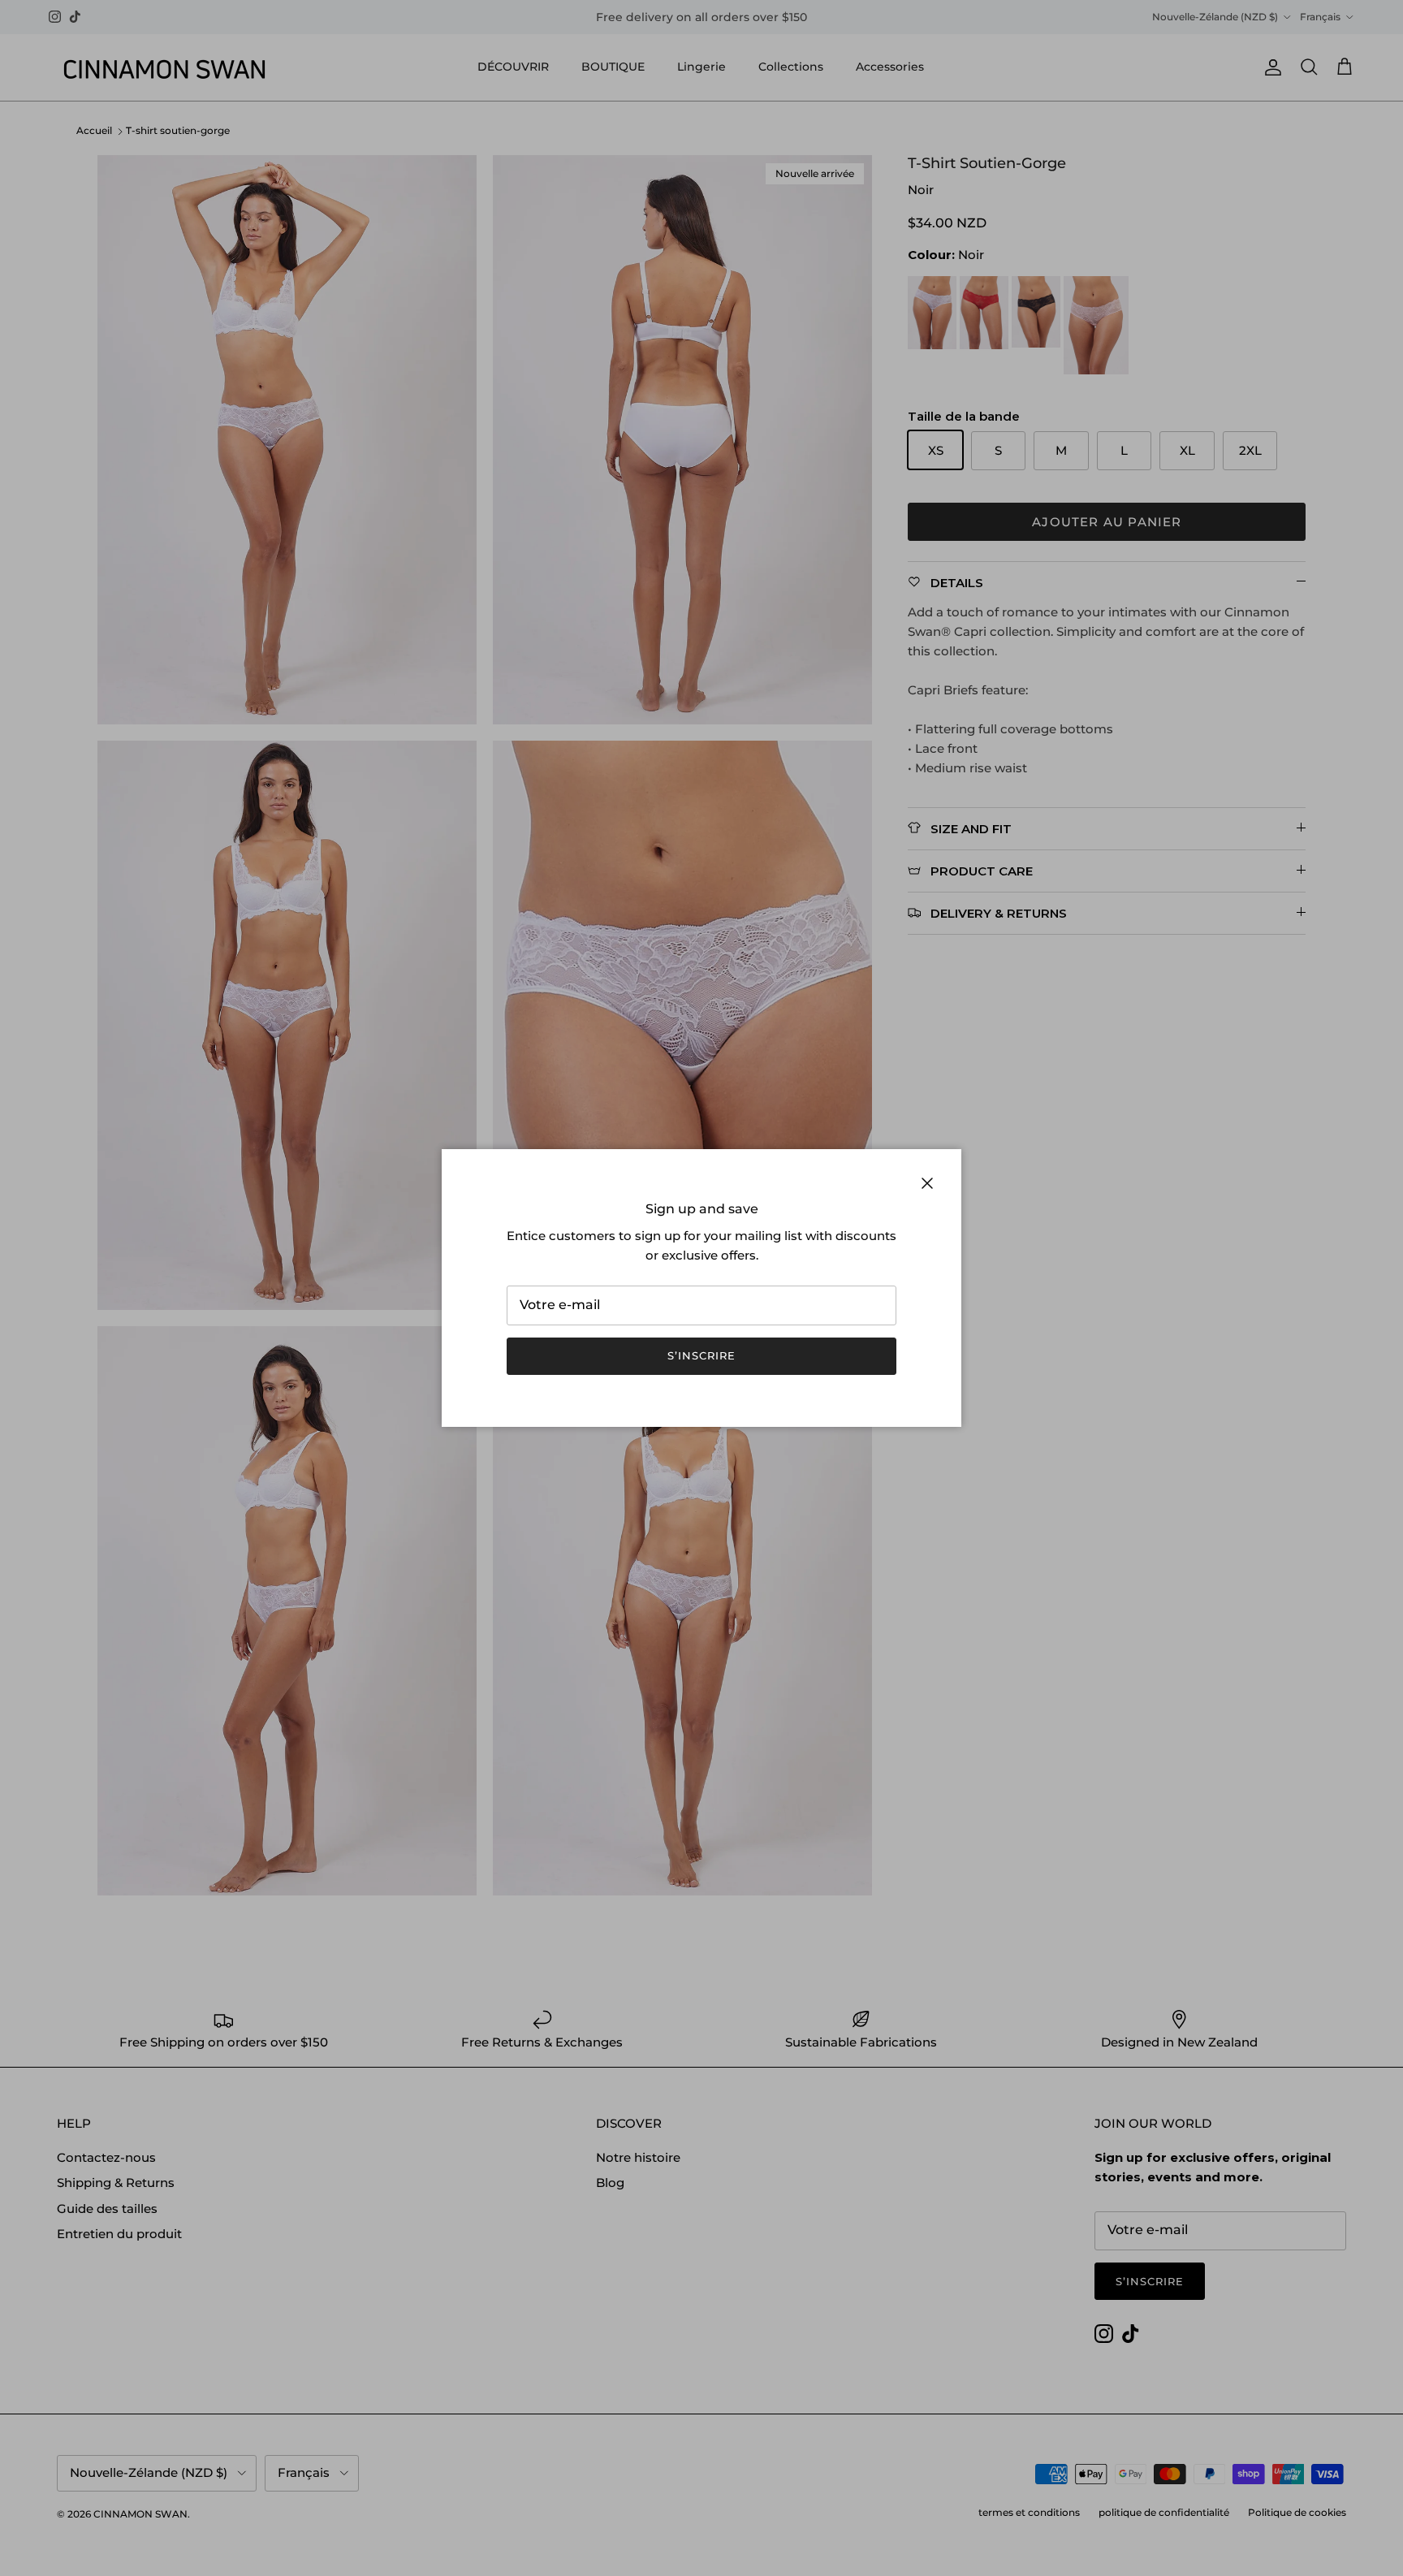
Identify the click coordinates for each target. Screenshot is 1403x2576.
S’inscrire (701, 1355)
